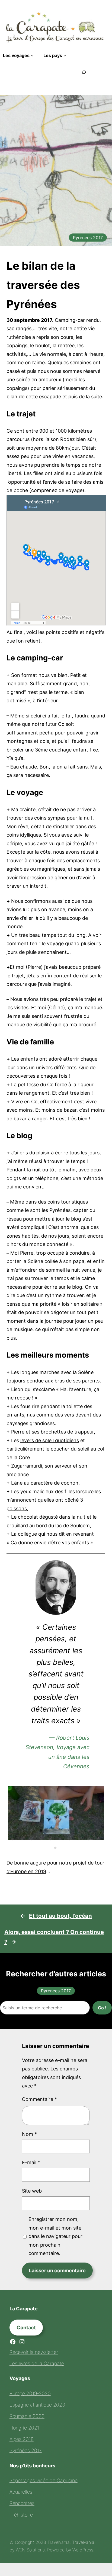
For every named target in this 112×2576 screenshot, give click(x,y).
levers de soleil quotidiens (50, 1440)
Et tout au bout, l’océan (60, 1916)
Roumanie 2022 (27, 2416)
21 (55, 1848)
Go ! (102, 2008)
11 (12, 1839)
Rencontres (22, 2503)
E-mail (31, 2162)
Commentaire (39, 2099)
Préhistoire (21, 2515)
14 (41, 1839)
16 (60, 1839)
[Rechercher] (84, 72)
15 (50, 1839)
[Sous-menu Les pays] (65, 55)
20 (98, 1839)
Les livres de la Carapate (37, 2363)
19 (88, 1839)
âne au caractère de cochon (46, 1483)
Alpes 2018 (22, 2439)
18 (79, 1839)
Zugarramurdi (27, 1466)
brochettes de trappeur (67, 1432)
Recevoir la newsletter (34, 2352)
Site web (32, 2191)
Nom (29, 2134)
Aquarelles (21, 2492)
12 (22, 1839)
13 (31, 1839)
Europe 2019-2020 (30, 2393)
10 (98, 1831)
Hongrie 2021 (24, 2428)
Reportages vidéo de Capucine (44, 2480)
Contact (26, 2328)
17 (69, 1839)
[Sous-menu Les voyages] (32, 55)
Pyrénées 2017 (88, 238)
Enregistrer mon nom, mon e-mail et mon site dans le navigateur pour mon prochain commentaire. (55, 2236)
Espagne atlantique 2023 (37, 2405)
